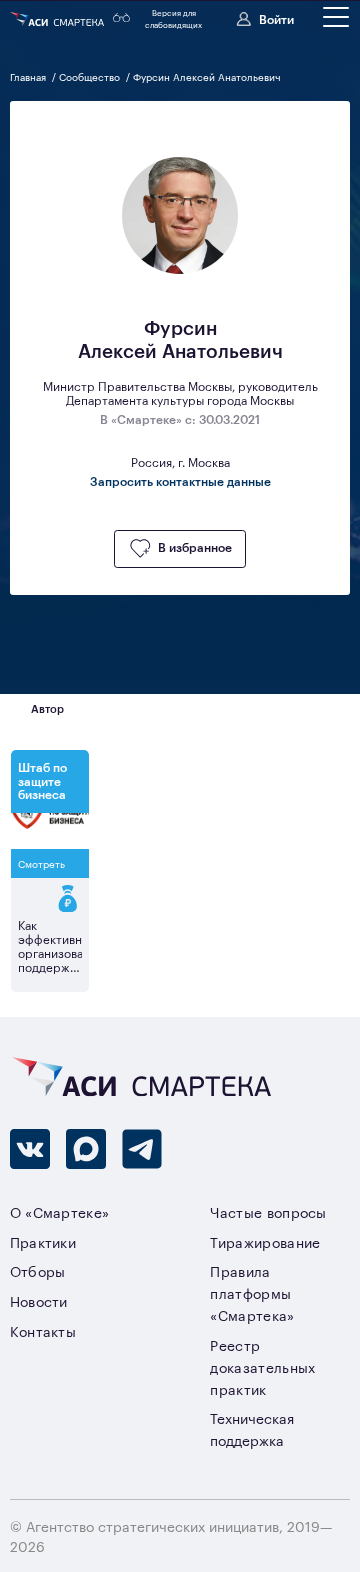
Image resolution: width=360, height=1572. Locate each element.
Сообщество (91, 76)
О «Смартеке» (60, 1211)
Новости (39, 1300)
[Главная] (58, 19)
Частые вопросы (268, 1211)
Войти (276, 18)
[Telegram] (142, 1149)
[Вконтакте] (30, 1149)
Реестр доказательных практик (262, 1366)
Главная (29, 76)
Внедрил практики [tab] (155, 708)
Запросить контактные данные (180, 482)
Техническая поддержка (252, 1428)
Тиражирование (265, 1241)
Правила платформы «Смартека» (252, 1292)
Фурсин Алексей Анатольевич (207, 76)
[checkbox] (179, 549)
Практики (43, 1241)
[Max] (86, 1149)
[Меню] (336, 17)
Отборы (38, 1270)
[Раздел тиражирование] (50, 899)
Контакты (43, 1330)
